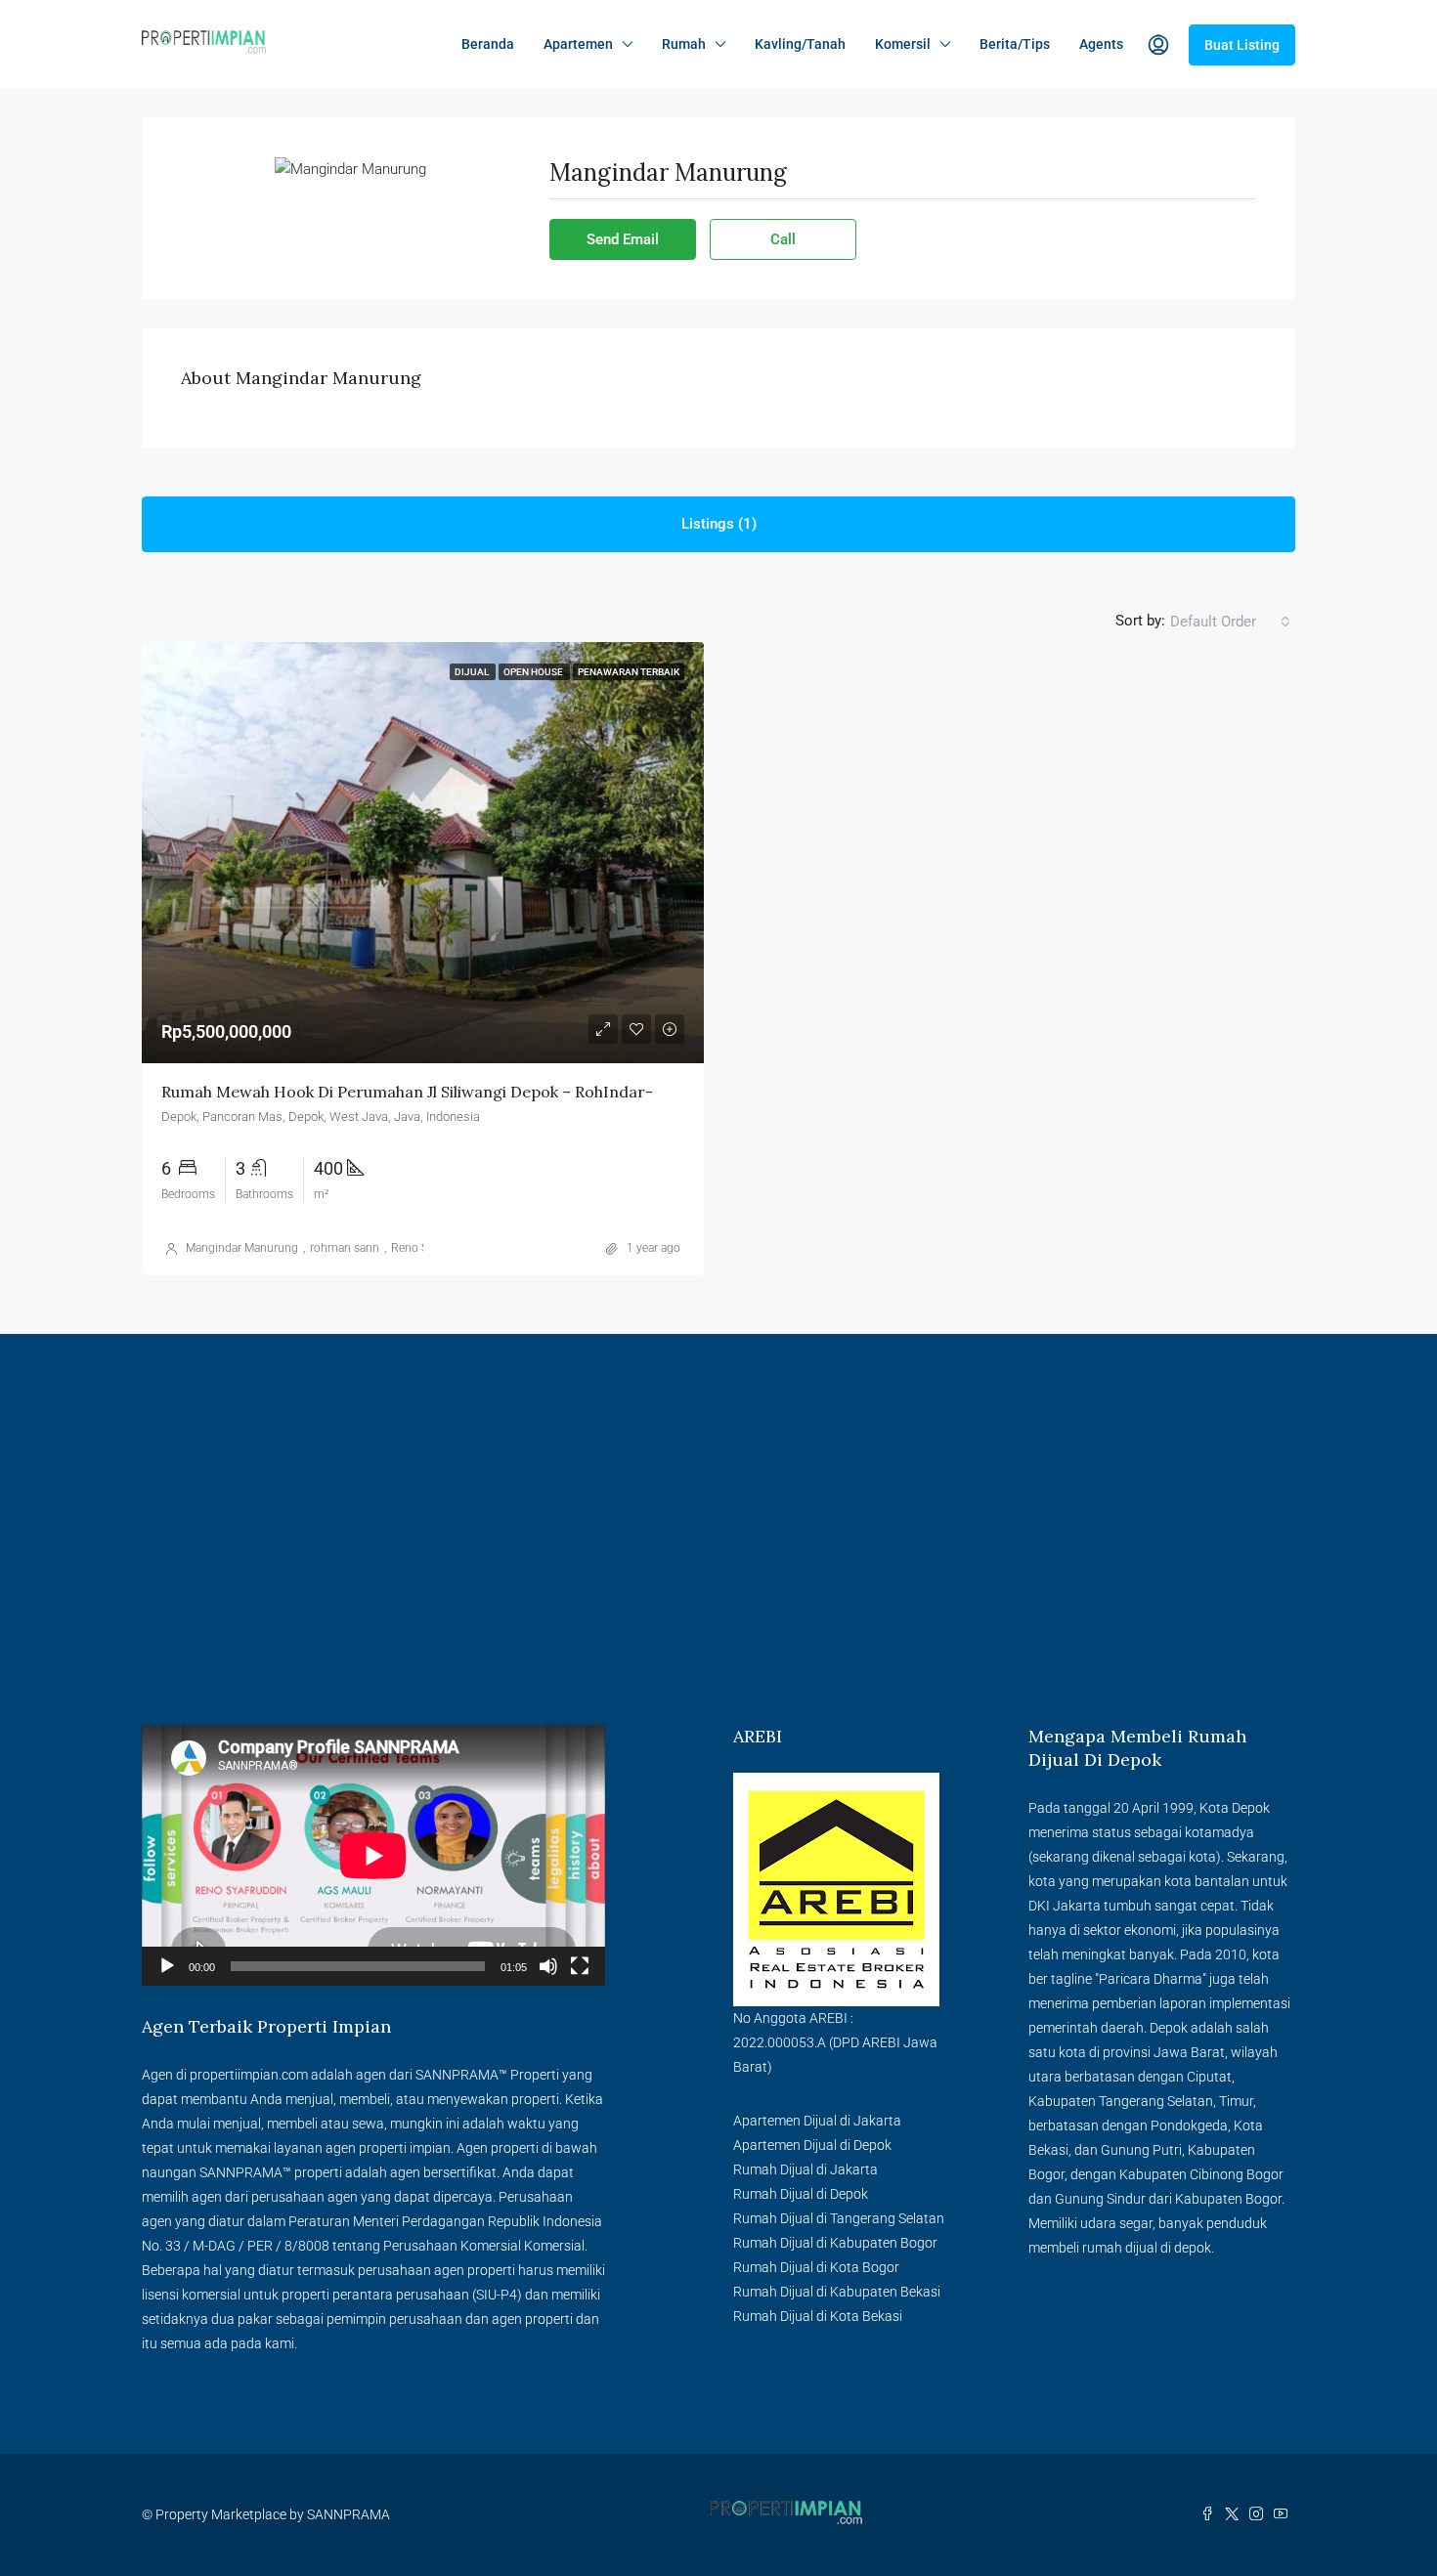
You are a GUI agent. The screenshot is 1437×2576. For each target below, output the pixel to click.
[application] (373, 1855)
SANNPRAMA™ (461, 2075)
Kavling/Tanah (800, 44)
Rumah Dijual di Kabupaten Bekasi (837, 2292)
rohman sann (345, 1248)
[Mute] (548, 1966)
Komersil (903, 44)
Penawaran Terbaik (629, 672)
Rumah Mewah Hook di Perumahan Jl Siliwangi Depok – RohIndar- (407, 1092)
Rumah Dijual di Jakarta (806, 2169)
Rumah (684, 44)
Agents (1101, 44)
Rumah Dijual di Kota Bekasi (818, 2316)
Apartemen (578, 44)
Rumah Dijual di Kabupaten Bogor (835, 2243)
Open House (534, 672)
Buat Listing (1242, 45)
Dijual (473, 672)
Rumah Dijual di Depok (801, 2194)
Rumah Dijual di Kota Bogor (816, 2267)
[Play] (167, 1966)
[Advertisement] (718, 1578)
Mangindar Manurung (242, 1248)
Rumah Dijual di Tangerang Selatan (839, 2218)
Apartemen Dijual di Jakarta (817, 2121)
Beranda (488, 44)
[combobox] (1230, 622)
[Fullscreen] (580, 1966)
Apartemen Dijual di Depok (812, 2145)
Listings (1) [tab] (719, 524)
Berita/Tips (1015, 44)
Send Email (623, 239)
